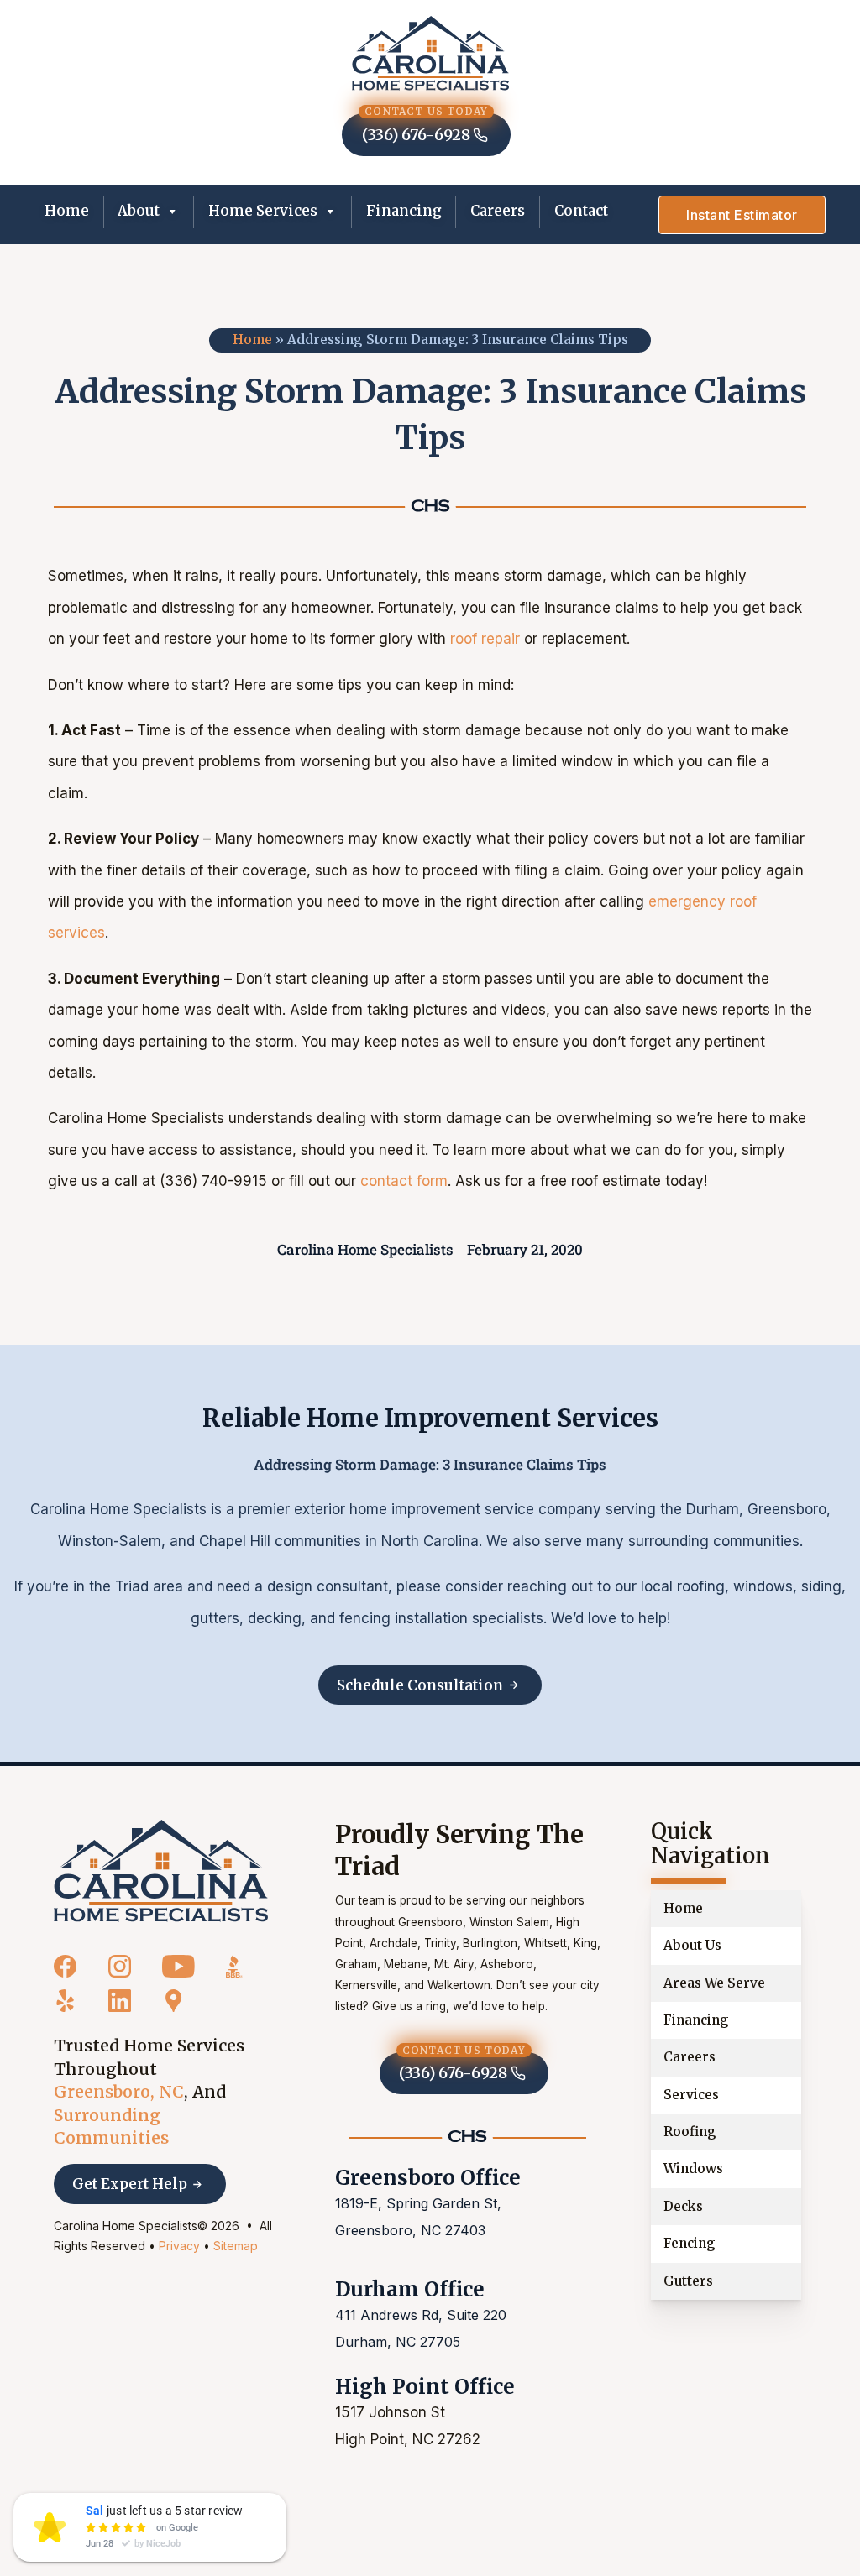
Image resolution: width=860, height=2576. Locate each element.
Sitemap (236, 2246)
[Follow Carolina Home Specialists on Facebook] (65, 1967)
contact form (404, 1181)
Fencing (690, 2243)
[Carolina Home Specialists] (161, 1871)
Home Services (263, 211)
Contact (581, 211)
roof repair (485, 639)
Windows (693, 2168)
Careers (498, 211)
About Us (692, 1945)
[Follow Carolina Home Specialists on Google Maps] (173, 2002)
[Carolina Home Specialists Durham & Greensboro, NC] (430, 53)
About (139, 211)
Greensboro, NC (119, 2092)
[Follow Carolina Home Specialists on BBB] (234, 1967)
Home (67, 211)
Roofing (690, 2132)
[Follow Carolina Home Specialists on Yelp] (65, 2002)
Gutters (688, 2281)
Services (691, 2095)
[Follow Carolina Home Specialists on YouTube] (178, 1967)
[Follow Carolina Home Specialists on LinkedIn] (120, 2002)
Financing (404, 211)
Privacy (179, 2246)
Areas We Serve (714, 1983)
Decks (683, 2206)
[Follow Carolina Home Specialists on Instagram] (120, 1967)
